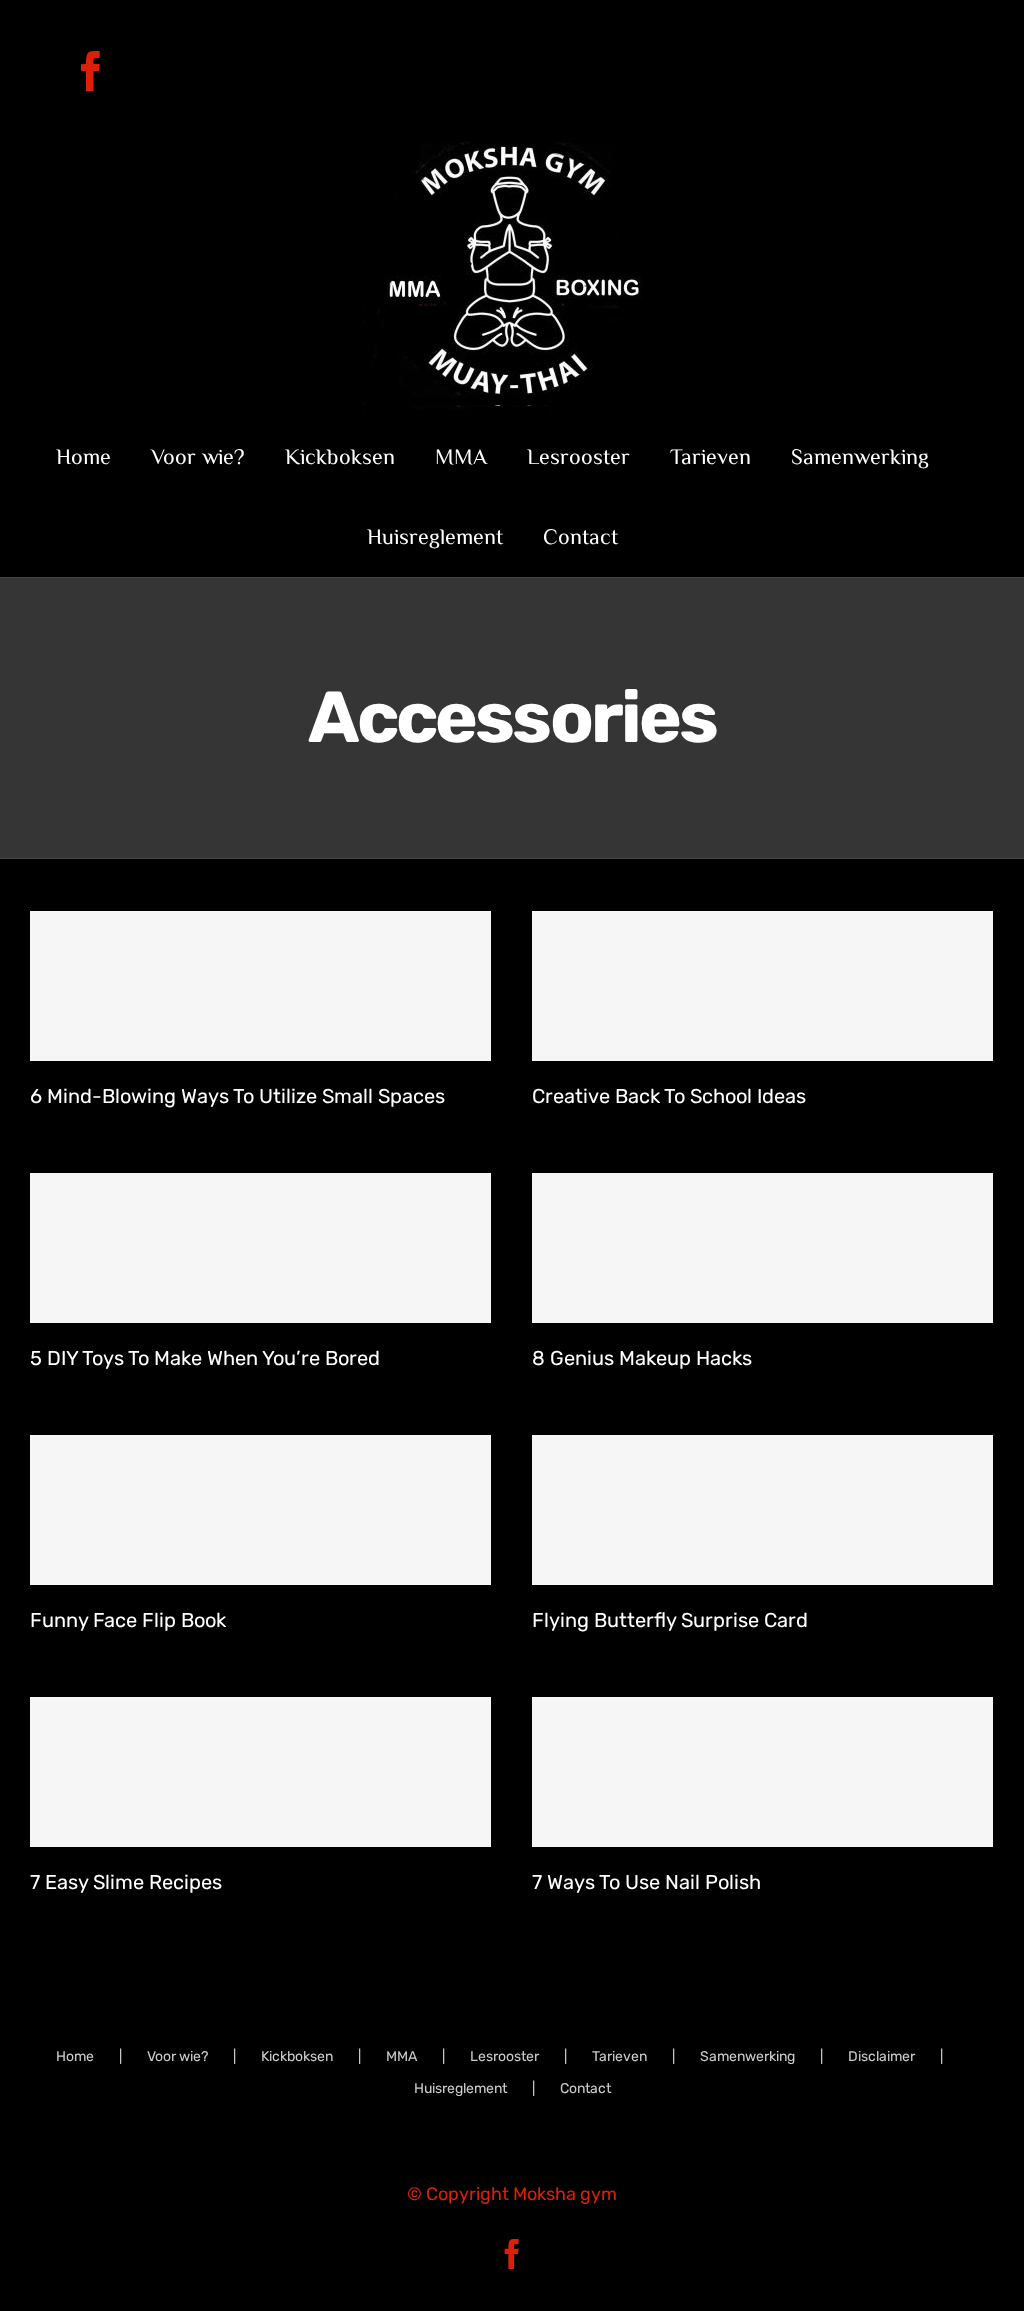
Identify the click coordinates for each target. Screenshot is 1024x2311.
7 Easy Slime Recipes (126, 1882)
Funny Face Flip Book (128, 1620)
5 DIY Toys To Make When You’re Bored (205, 1358)
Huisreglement (460, 2088)
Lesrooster (504, 2056)
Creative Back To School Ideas (669, 1096)
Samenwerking (747, 2056)
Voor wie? (177, 2056)
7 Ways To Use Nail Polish (646, 1882)
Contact (585, 2088)
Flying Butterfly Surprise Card (670, 1620)
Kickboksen (297, 2056)
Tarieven (619, 2056)
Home (75, 2056)
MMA (401, 2056)
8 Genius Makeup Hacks (642, 1358)
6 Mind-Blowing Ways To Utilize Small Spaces (237, 1096)
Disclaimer (881, 2056)
